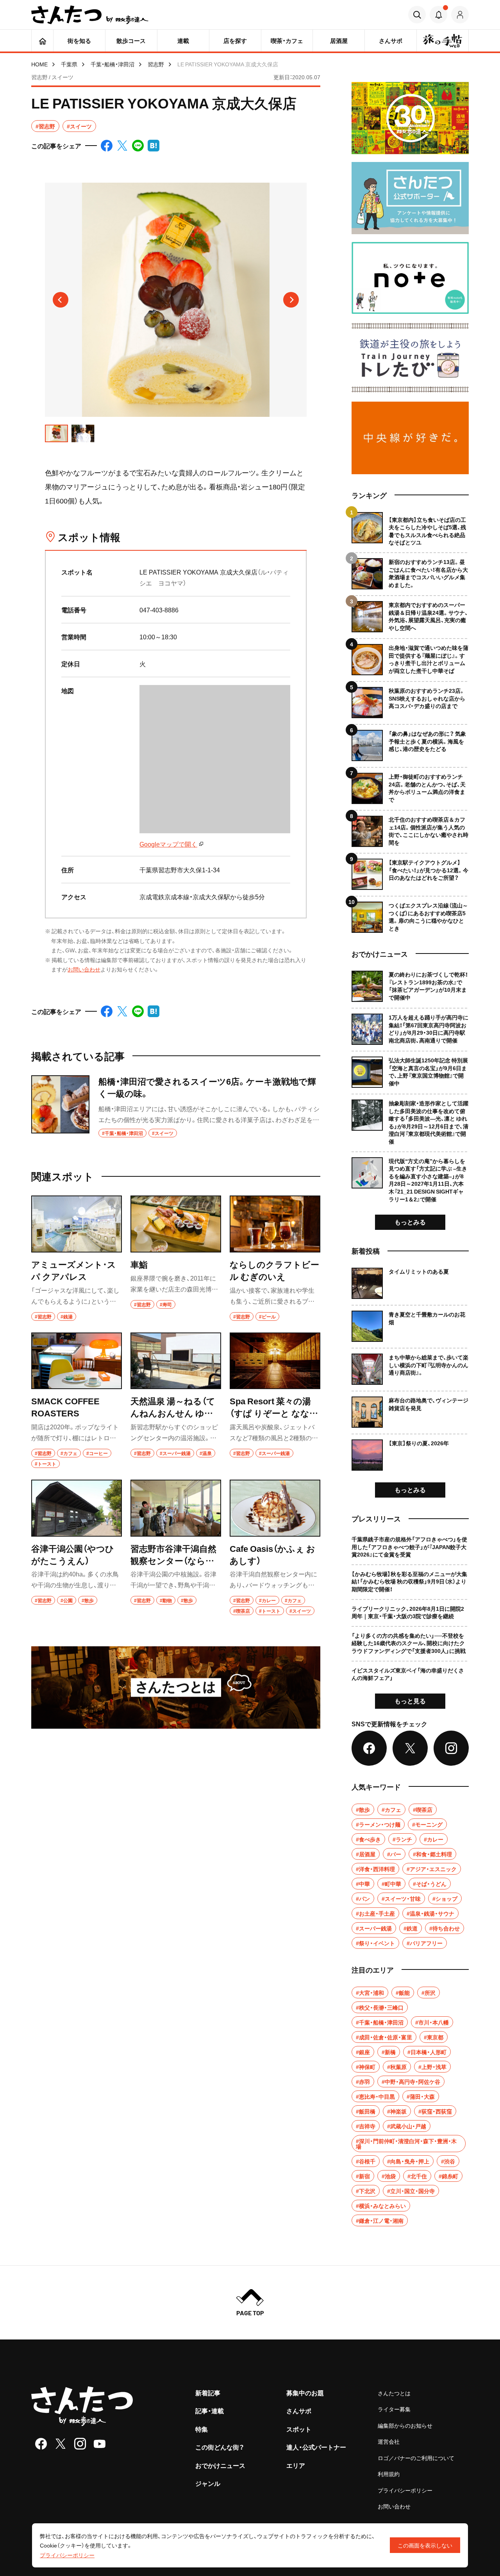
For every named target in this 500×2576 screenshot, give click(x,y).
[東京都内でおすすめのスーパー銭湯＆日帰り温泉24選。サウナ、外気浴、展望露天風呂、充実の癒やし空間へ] (410, 614)
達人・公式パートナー (316, 2447)
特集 (202, 2429)
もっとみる (410, 1222)
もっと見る (410, 1701)
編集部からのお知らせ (405, 2425)
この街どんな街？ (220, 2447)
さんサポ (299, 2411)
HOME (39, 64)
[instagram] (80, 2444)
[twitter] (61, 2444)
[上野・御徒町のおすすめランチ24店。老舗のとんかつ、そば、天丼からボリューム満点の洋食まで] (410, 785)
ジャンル (208, 2483)
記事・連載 (210, 2411)
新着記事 (208, 2393)
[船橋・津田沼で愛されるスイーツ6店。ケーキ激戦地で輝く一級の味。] (176, 1107)
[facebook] (41, 2444)
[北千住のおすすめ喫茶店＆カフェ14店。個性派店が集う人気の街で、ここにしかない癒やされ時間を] (410, 828)
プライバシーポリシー (405, 2490)
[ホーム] (42, 41)
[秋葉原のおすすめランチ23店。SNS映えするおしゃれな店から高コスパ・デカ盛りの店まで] (410, 700)
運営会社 (389, 2441)
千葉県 (69, 64)
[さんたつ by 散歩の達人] (90, 15)
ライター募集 (394, 2409)
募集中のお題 (305, 2393)
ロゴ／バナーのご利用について (416, 2458)
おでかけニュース (220, 2465)
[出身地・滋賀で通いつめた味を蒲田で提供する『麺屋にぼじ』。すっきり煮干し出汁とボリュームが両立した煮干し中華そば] (410, 657)
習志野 (156, 64)
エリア (296, 2465)
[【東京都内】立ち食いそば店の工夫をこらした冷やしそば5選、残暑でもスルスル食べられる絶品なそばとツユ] (410, 529)
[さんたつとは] (176, 1687)
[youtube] (100, 2444)
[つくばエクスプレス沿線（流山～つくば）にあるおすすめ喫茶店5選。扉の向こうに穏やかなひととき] (410, 914)
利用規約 (389, 2474)
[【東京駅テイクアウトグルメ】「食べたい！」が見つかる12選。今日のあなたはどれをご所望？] (410, 871)
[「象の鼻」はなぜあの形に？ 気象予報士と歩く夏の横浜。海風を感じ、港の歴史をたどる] (410, 743)
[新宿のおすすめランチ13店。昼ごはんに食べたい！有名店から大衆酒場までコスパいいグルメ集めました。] (410, 571)
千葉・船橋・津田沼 (112, 64)
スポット (299, 2429)
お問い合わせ (84, 969)
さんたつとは (394, 2393)
